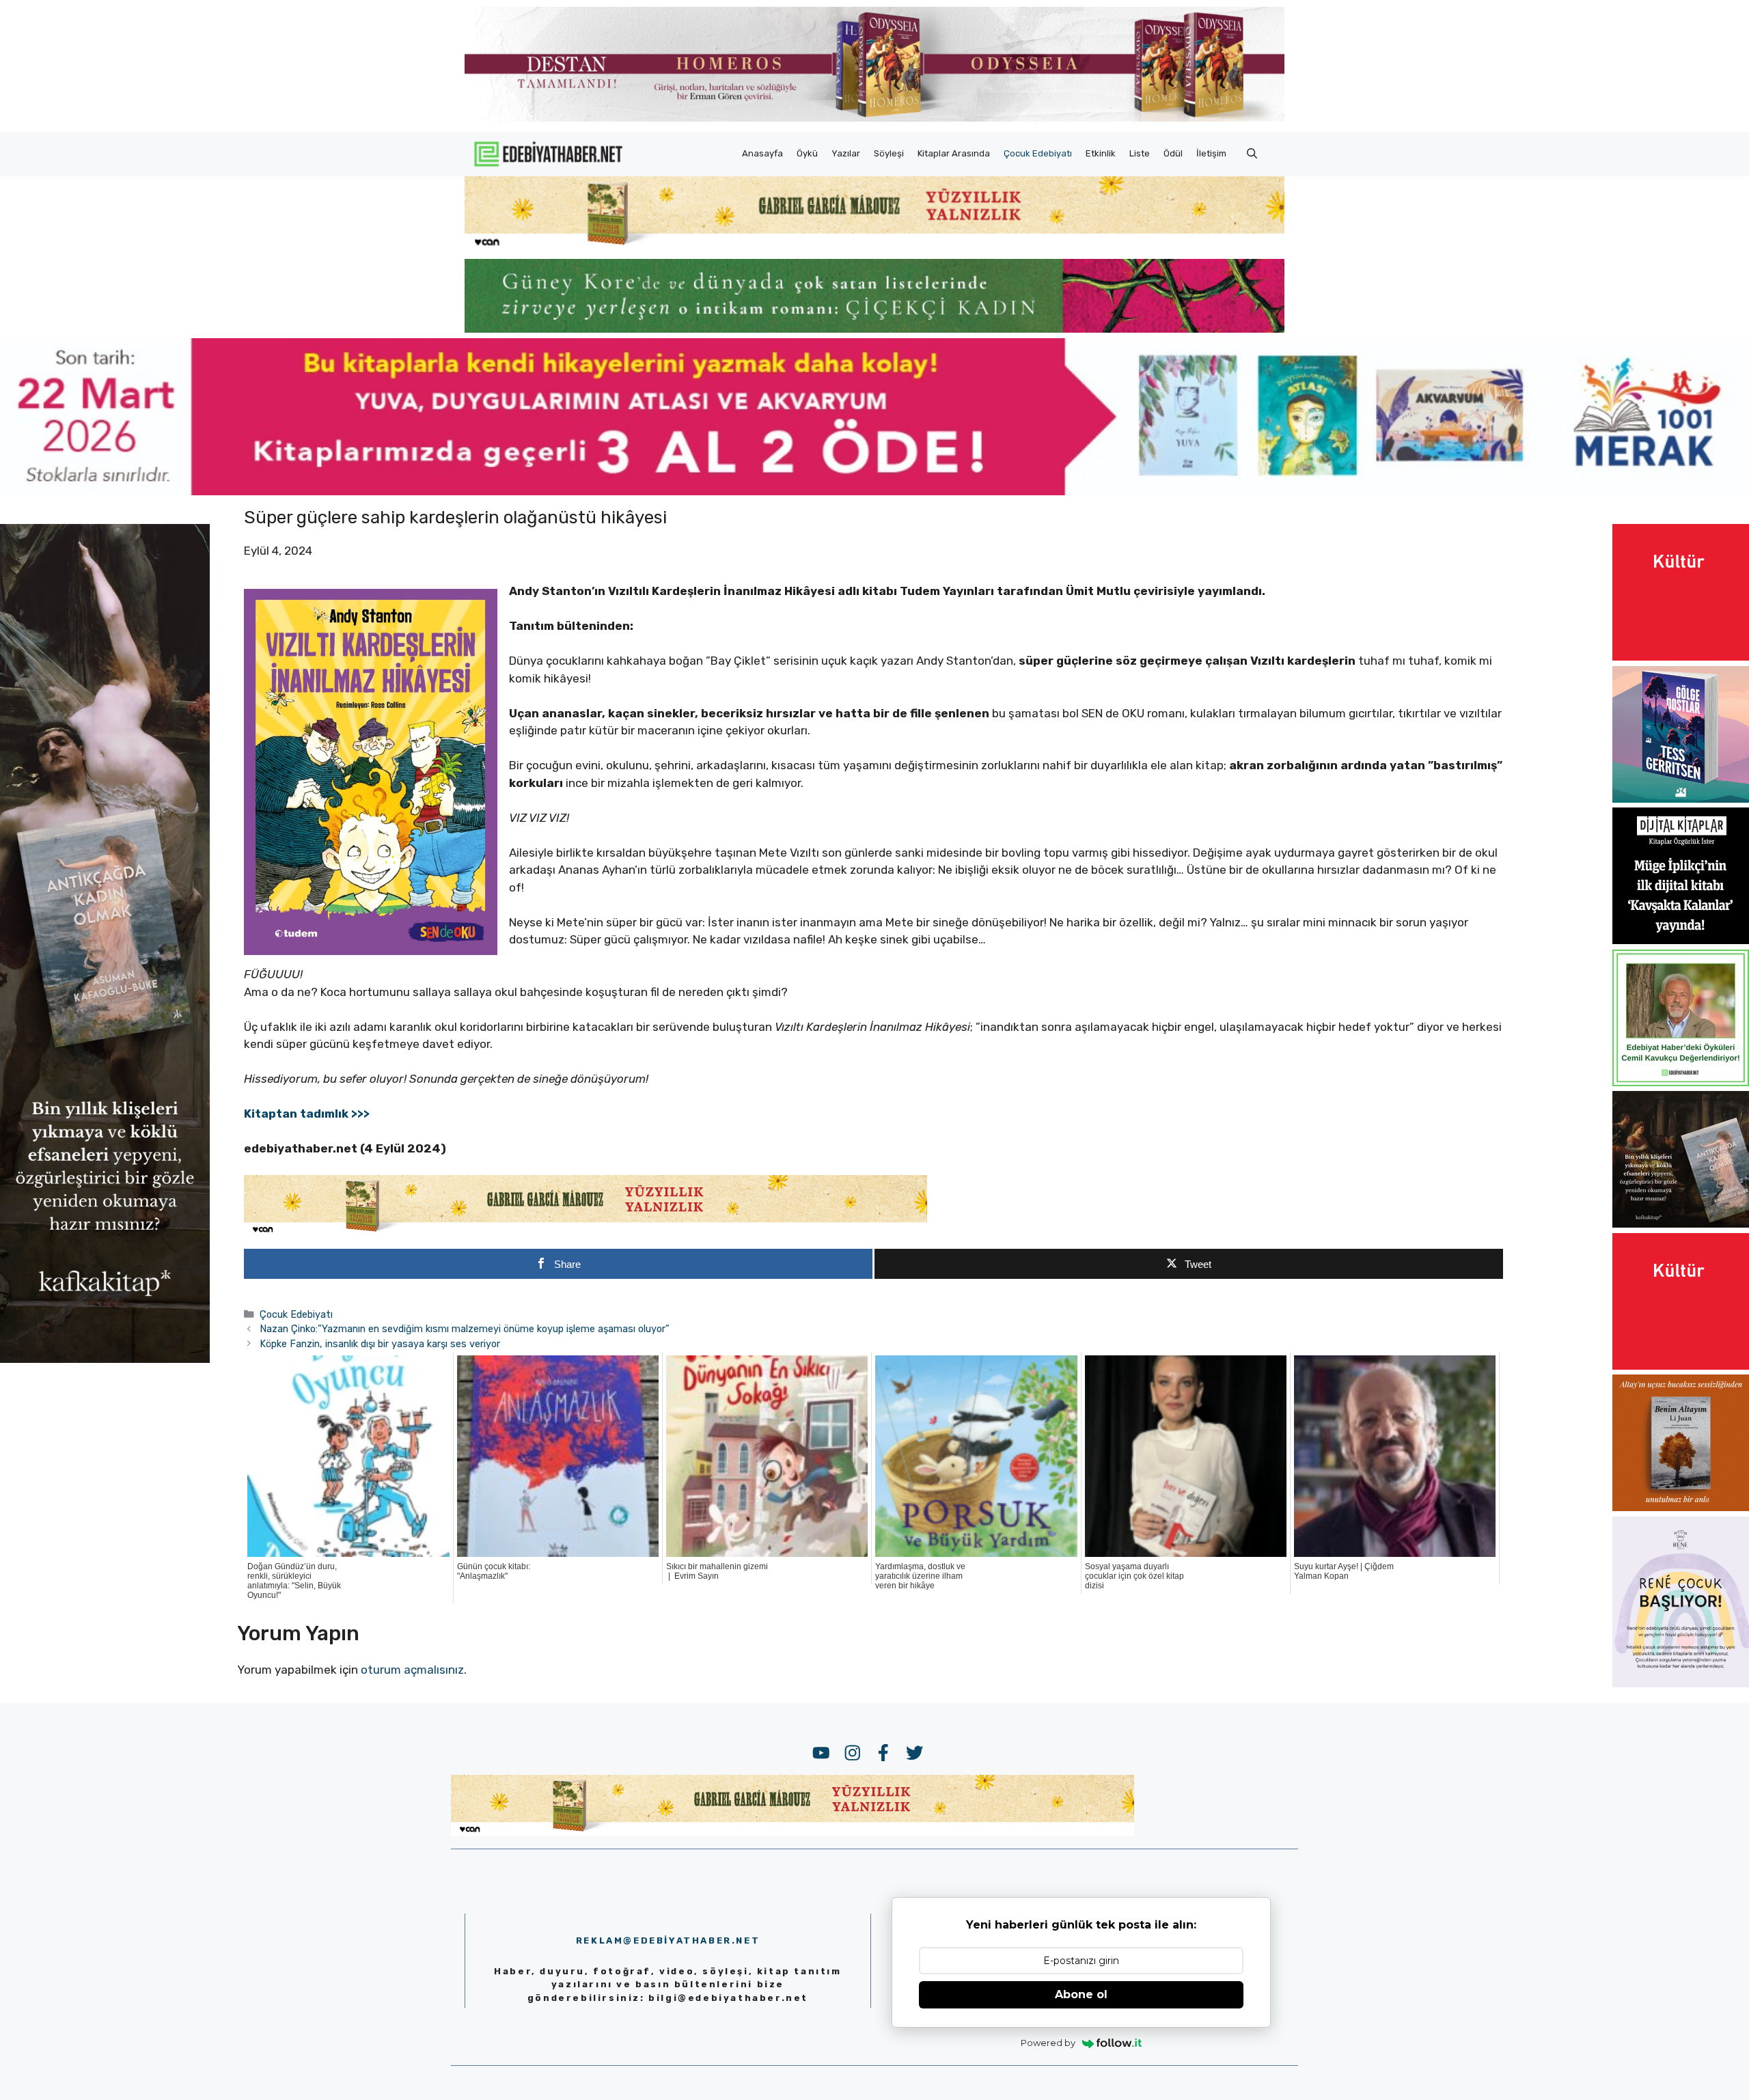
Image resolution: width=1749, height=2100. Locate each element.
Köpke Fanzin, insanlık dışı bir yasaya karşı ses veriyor (380, 1344)
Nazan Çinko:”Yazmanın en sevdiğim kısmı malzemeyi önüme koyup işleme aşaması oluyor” (465, 1329)
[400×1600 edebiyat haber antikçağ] (105, 1359)
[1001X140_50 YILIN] (874, 119)
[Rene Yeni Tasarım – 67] (1681, 1683)
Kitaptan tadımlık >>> (307, 1114)
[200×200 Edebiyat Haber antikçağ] (1681, 1224)
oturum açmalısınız (412, 1670)
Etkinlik (1101, 153)
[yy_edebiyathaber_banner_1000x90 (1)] (586, 1232)
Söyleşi (889, 153)
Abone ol (1081, 1994)
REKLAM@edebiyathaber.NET (668, 1940)
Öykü (807, 153)
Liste (1140, 153)
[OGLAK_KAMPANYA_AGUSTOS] (1681, 657)
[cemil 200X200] (1681, 1082)
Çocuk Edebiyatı (1038, 153)
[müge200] (1681, 940)
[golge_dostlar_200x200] (1681, 799)
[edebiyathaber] (874, 329)
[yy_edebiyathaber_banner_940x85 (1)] (874, 246)
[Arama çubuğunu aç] (1252, 154)
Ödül (1173, 153)
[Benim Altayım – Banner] (1681, 1507)
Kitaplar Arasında (954, 153)
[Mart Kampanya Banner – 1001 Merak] (874, 491)
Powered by (1048, 2043)
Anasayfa (762, 153)
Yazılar (846, 153)
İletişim (1211, 153)
